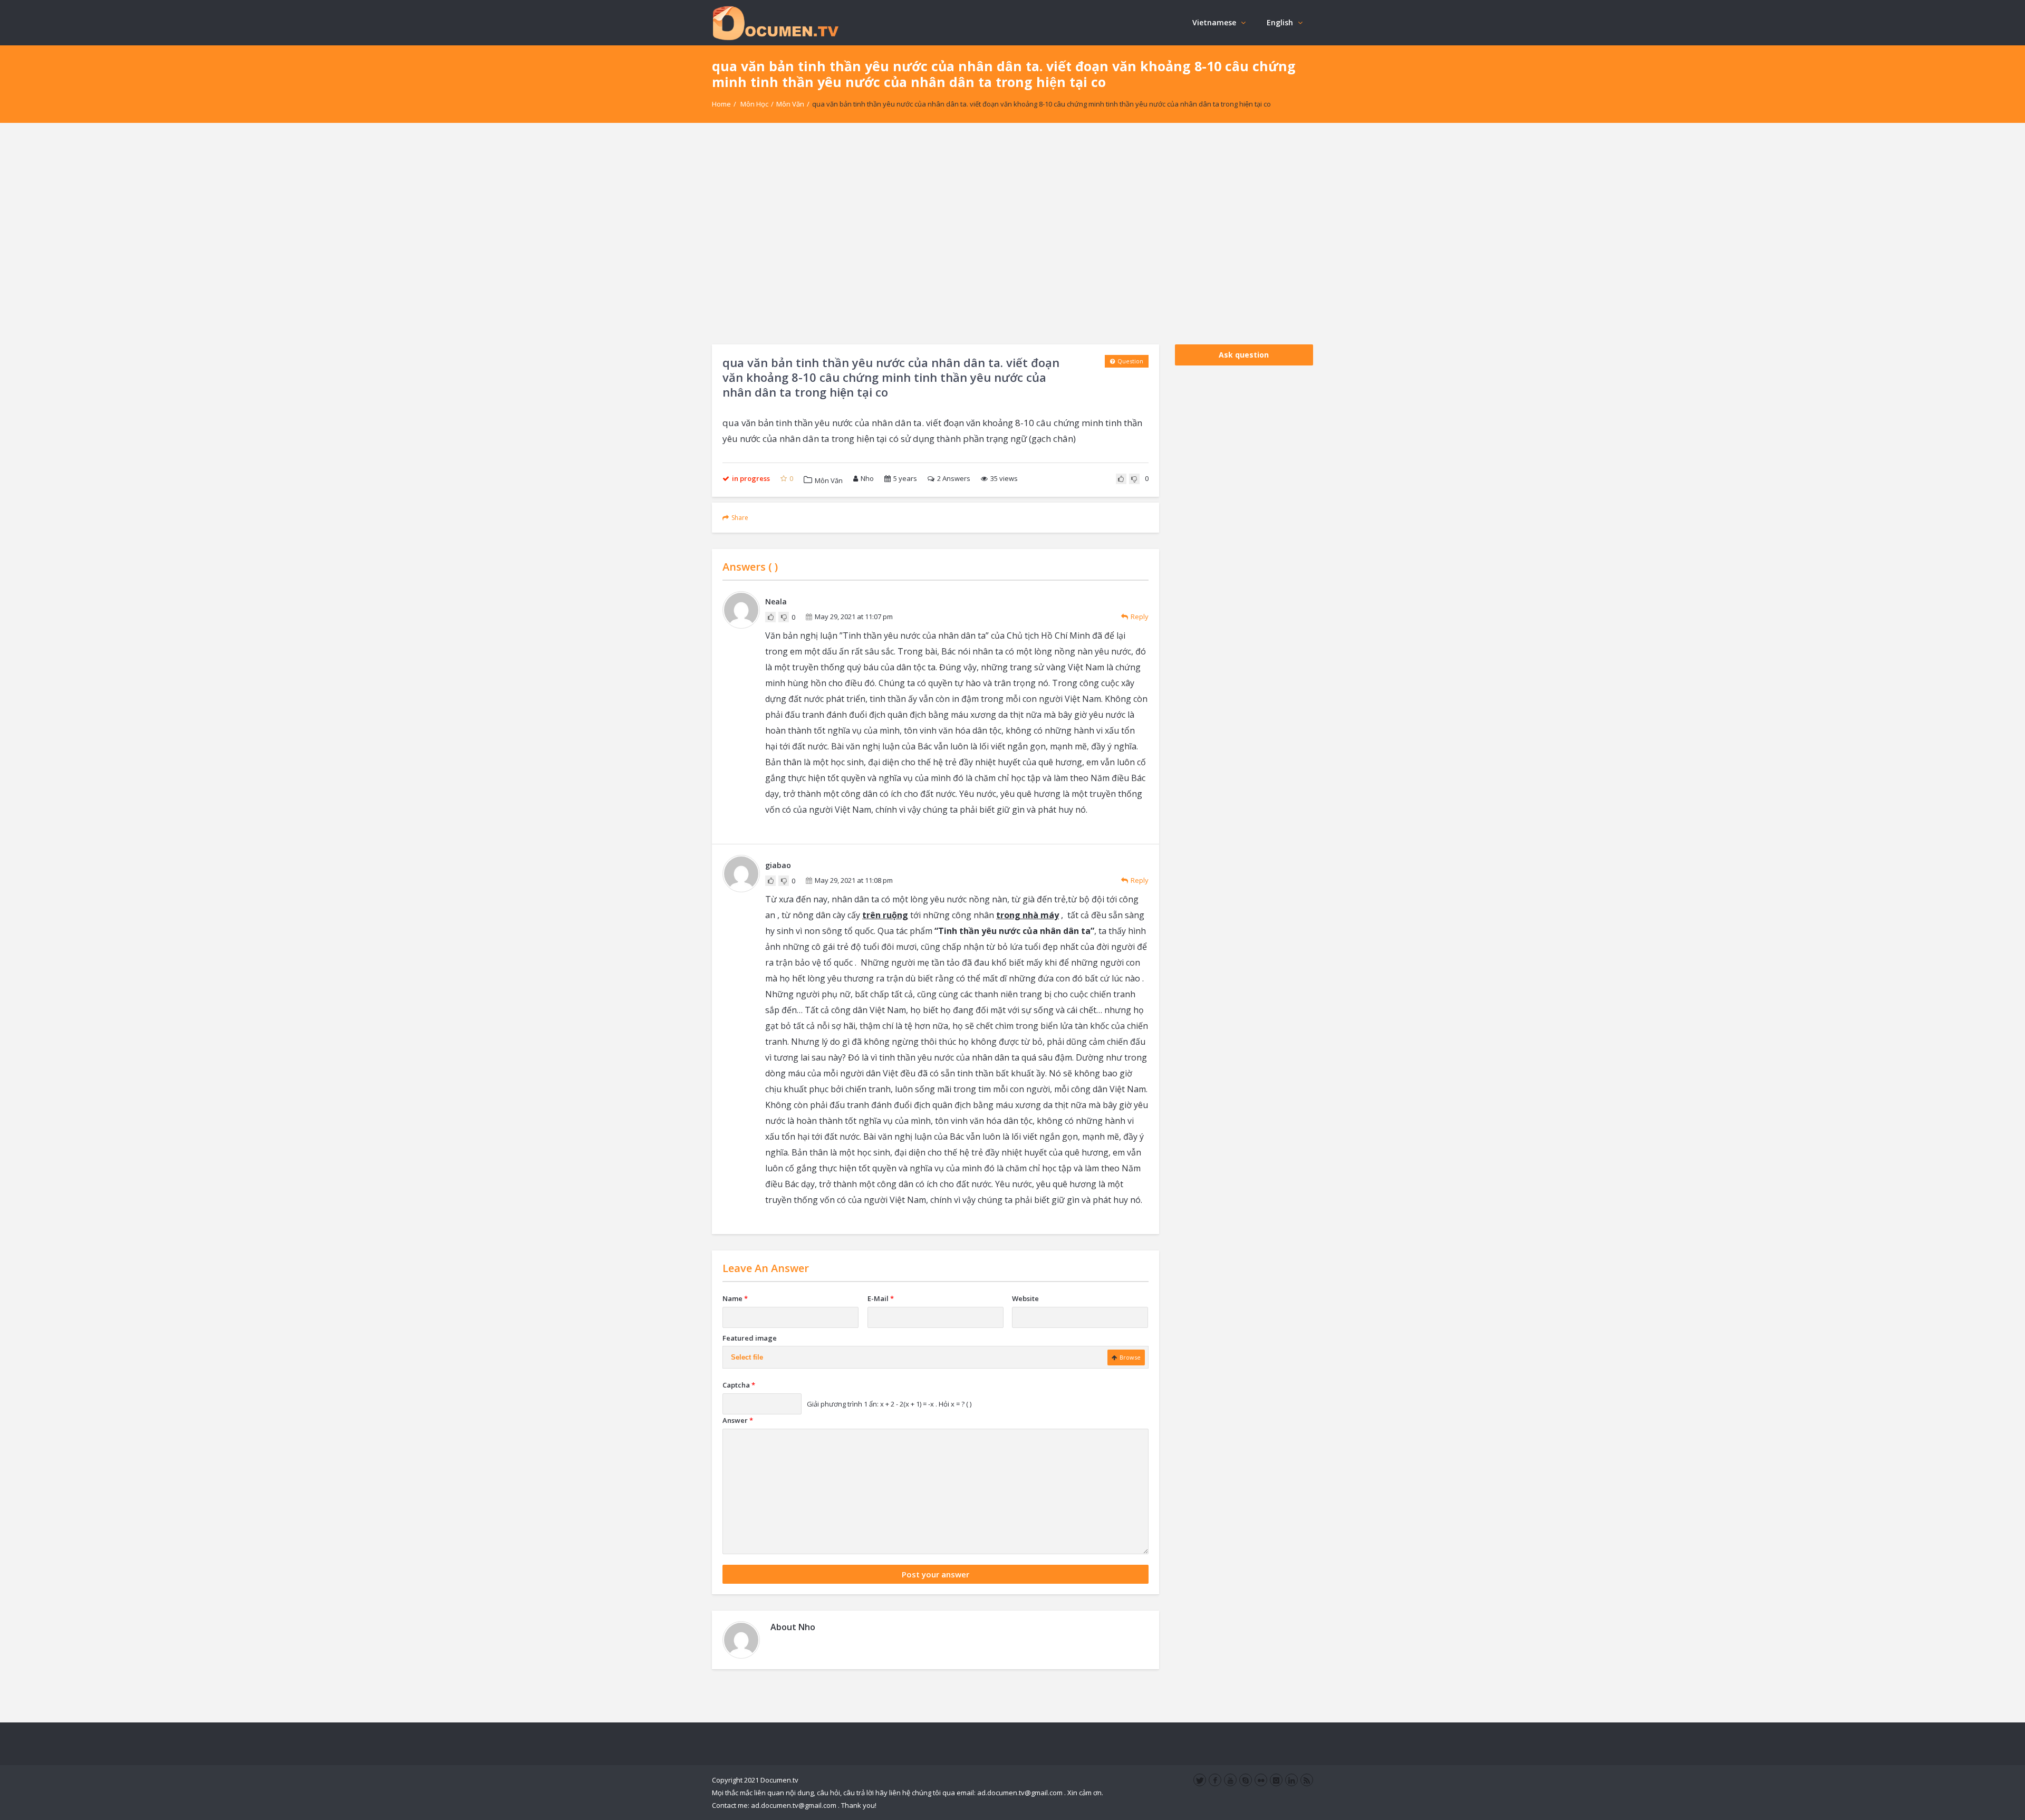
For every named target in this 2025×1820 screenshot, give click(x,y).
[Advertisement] (1012, 234)
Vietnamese (1214, 22)
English (1280, 22)
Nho (867, 478)
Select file (747, 1357)
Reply (1140, 617)
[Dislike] (1134, 479)
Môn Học (754, 104)
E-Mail (881, 1298)
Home (721, 104)
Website (1025, 1298)
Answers (954, 478)
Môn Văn (790, 104)
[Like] (1121, 479)
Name (735, 1298)
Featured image (750, 1338)
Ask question (1244, 355)
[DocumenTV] (775, 22)
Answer (738, 1420)
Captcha (739, 1385)
